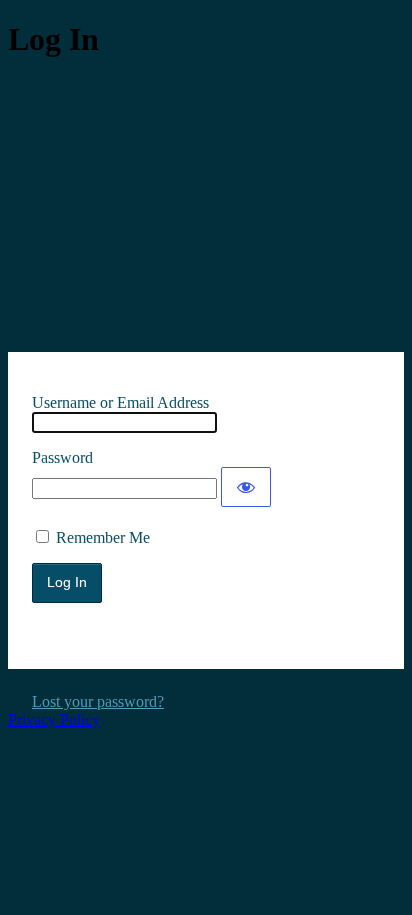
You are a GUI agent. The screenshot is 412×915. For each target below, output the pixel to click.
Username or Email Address (120, 402)
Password (62, 457)
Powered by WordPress (206, 203)
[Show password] (246, 487)
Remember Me (103, 537)
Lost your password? (98, 701)
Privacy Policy (54, 719)
